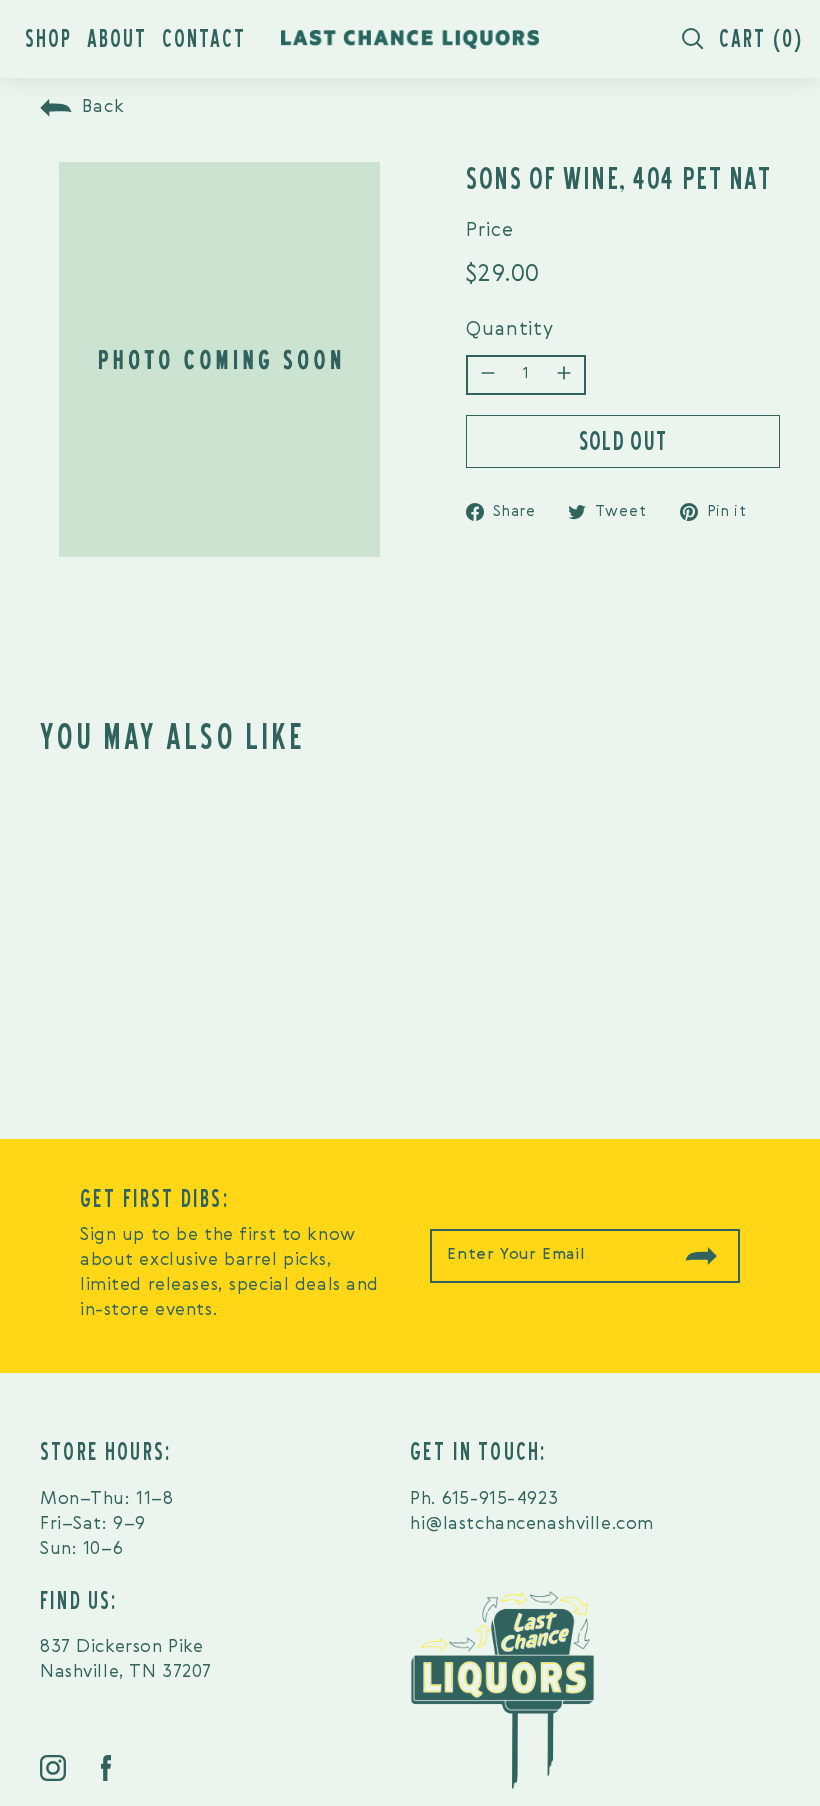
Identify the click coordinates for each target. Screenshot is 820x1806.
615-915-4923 (500, 1499)
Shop (48, 38)
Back (103, 107)
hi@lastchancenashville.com (532, 1524)
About (117, 38)
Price (490, 230)
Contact (204, 38)
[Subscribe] (701, 1256)
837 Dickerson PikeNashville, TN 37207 (126, 1659)
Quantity (510, 329)
